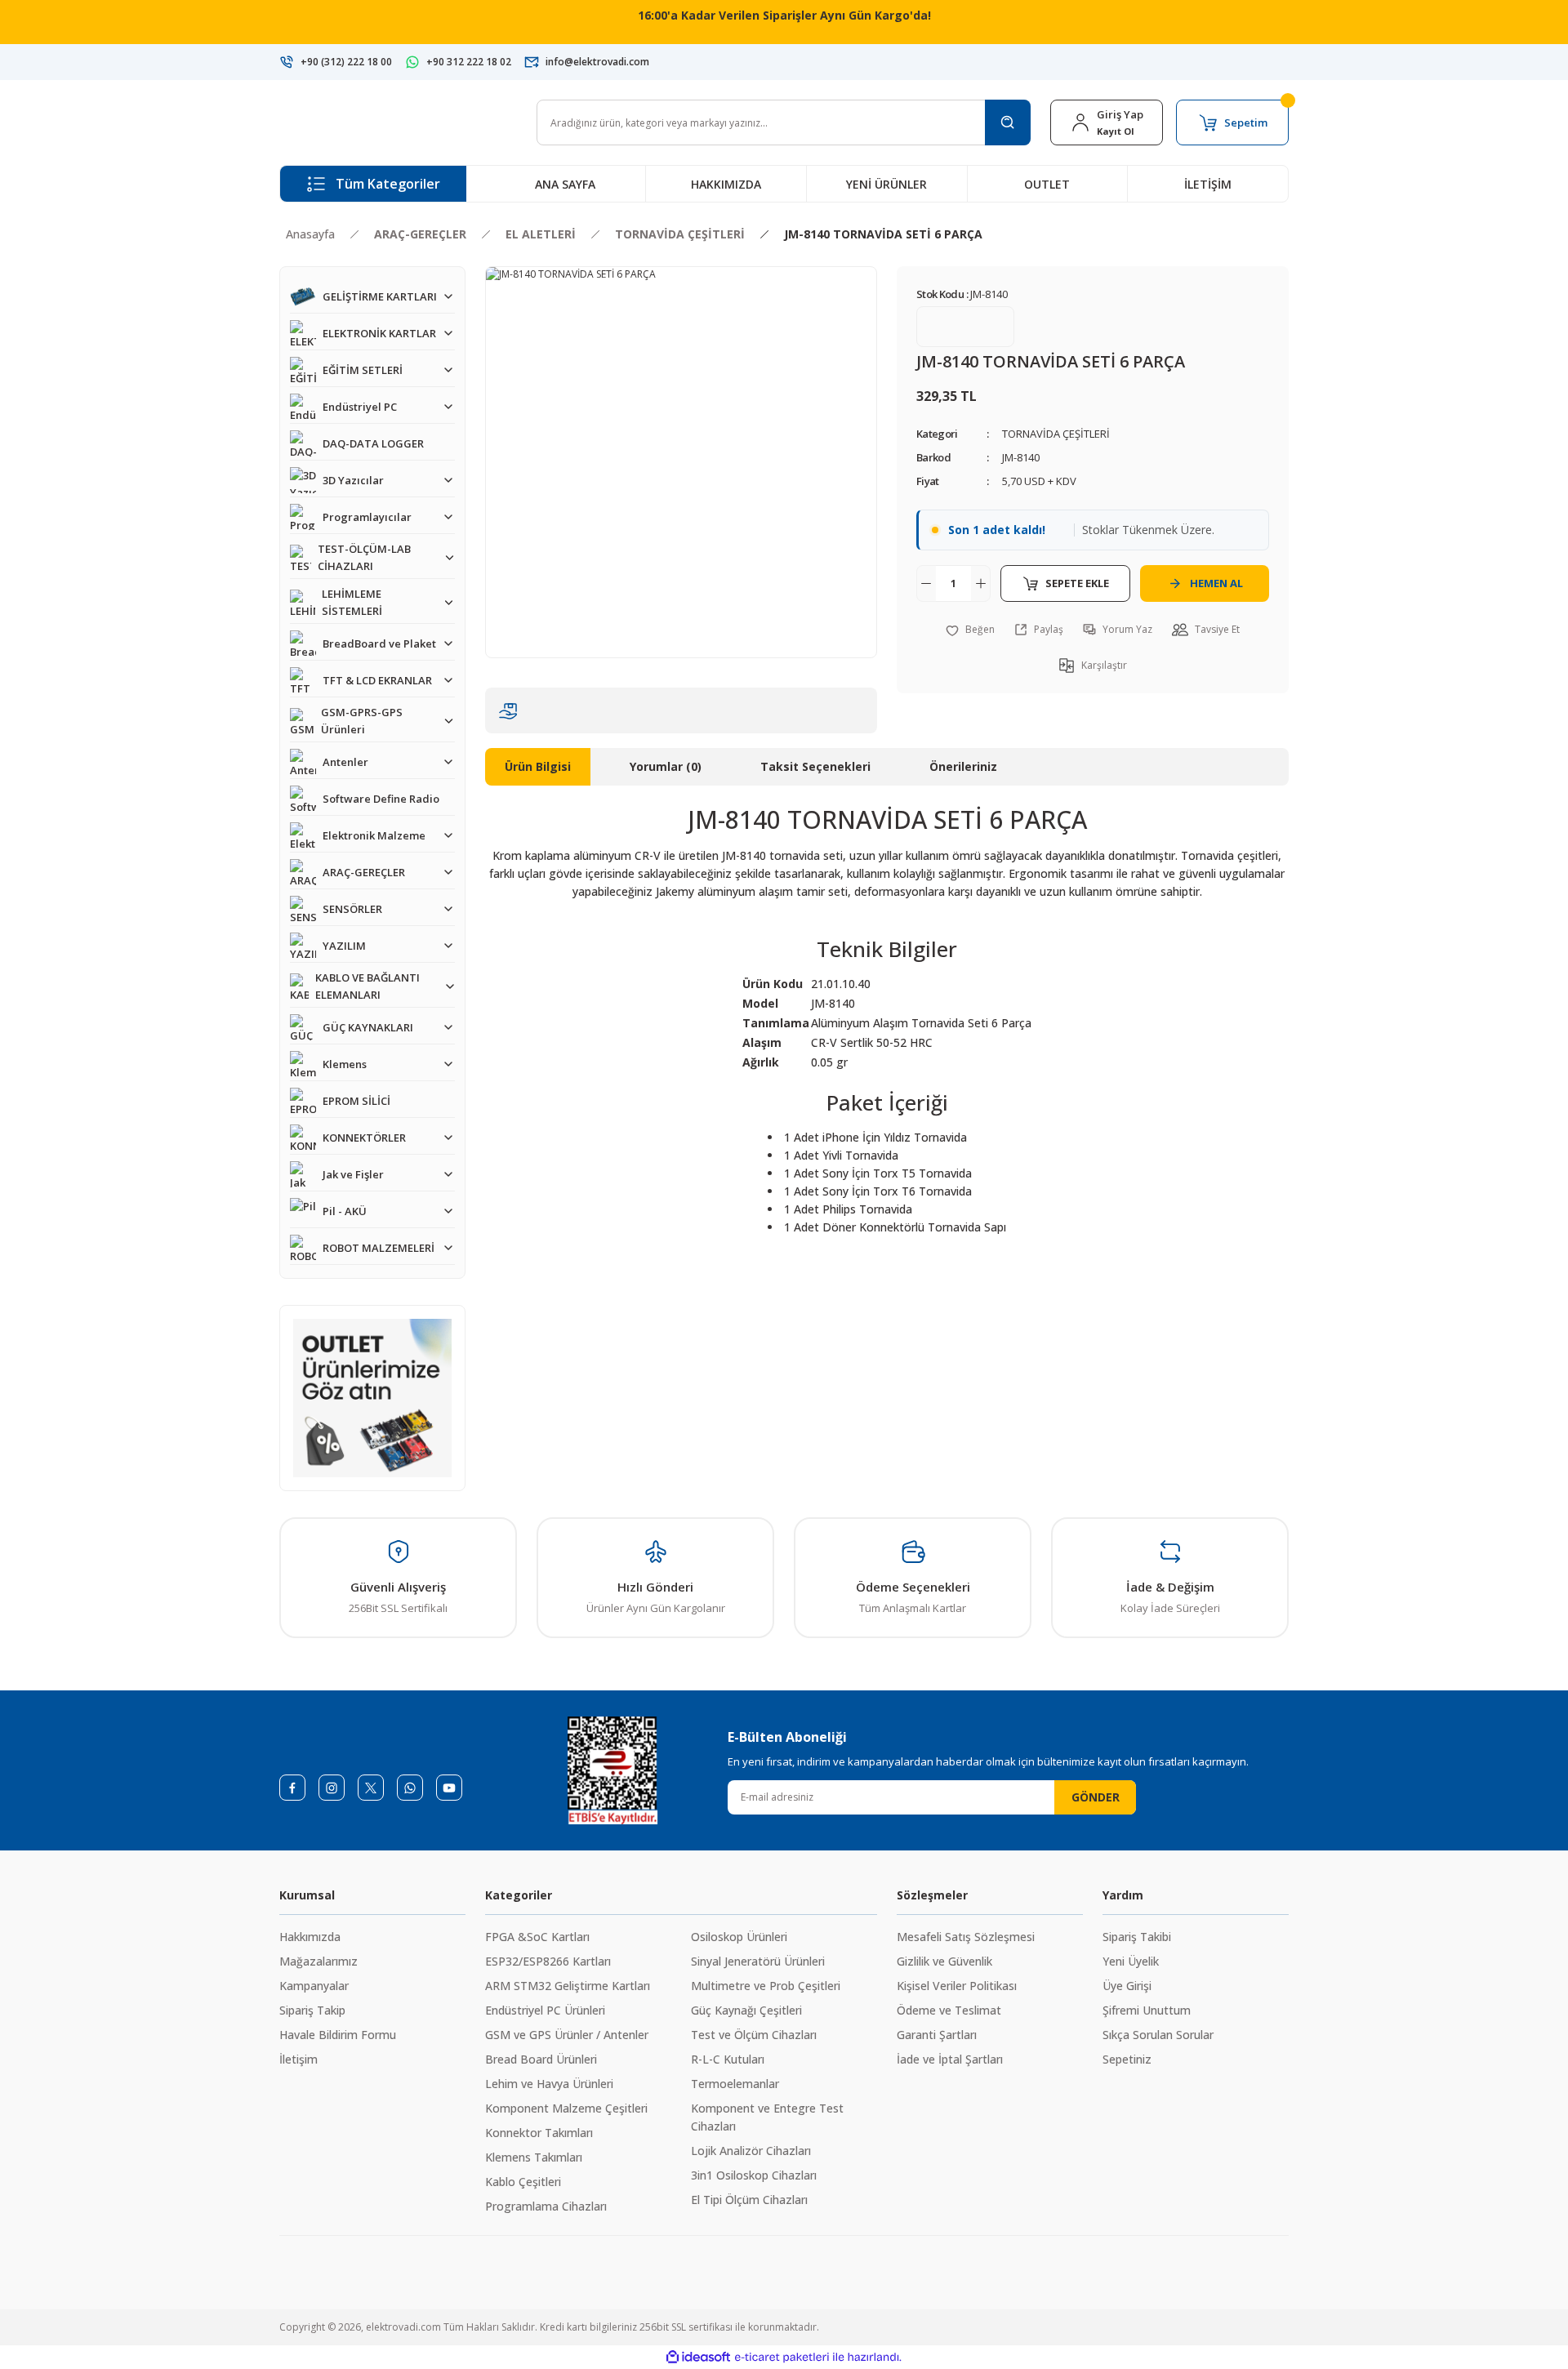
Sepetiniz (1127, 2059)
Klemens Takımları (534, 2157)
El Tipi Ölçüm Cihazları (749, 2200)
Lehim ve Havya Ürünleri (549, 2084)
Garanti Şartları (937, 2035)
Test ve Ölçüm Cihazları (754, 2035)
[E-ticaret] (782, 2358)
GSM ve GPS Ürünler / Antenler (567, 2035)
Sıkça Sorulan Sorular (1158, 2035)
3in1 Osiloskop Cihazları (754, 2175)
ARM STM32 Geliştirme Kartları (568, 1986)
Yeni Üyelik (1131, 1961)
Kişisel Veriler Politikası (957, 1986)
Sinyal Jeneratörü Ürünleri (758, 1961)
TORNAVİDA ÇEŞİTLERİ (1056, 434)
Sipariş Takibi (1137, 1937)
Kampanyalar (314, 1986)
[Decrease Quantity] (926, 583)
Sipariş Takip (312, 2010)
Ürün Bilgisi (538, 766)
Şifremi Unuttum (1147, 2010)
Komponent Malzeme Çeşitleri (566, 2108)
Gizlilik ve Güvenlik (944, 1961)
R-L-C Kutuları (728, 2059)
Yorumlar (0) (666, 766)
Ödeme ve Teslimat (949, 2010)
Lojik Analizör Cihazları (751, 2151)
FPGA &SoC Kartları (537, 1937)
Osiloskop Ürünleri (739, 1937)
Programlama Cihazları (546, 2206)
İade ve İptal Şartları (950, 2059)
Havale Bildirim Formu (338, 2035)
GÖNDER (1096, 1797)
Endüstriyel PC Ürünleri (545, 2010)
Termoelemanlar (735, 2084)
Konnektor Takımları (539, 2133)
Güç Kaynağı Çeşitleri (746, 2010)
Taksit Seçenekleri (815, 766)
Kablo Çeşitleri (523, 2182)
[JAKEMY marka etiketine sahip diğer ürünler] (965, 327)
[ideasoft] (698, 2357)
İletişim (298, 2059)
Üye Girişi (1127, 1986)
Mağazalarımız (318, 1961)
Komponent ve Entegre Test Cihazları (767, 2117)
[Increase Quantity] (981, 583)
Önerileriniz (963, 766)
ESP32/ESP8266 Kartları (548, 1961)
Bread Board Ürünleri (541, 2059)
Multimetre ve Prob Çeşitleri (766, 1986)
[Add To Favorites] (970, 630)
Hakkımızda (310, 1937)
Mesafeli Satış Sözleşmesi (966, 1937)
